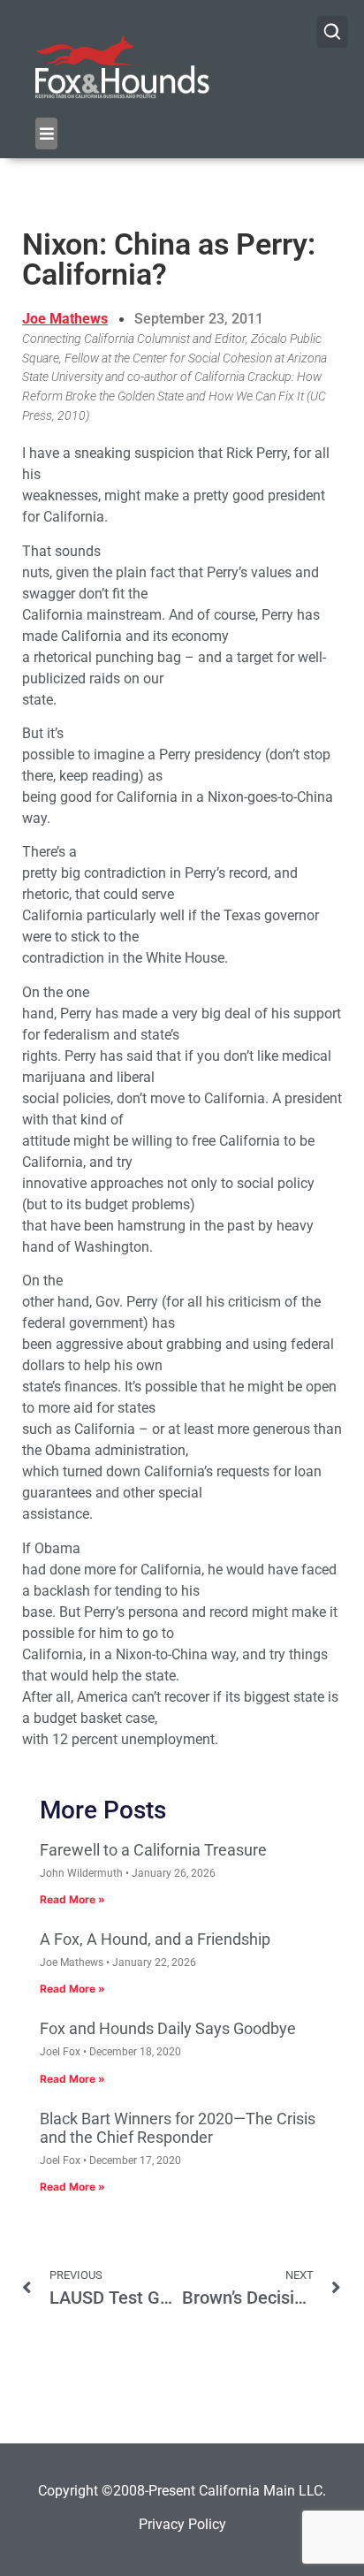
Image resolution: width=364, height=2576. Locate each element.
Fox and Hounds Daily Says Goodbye (168, 2028)
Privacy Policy (182, 2524)
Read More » (72, 1899)
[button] (46, 133)
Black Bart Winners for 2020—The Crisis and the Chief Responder (178, 2128)
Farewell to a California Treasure (153, 1850)
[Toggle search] (332, 32)
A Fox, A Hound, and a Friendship (155, 1939)
